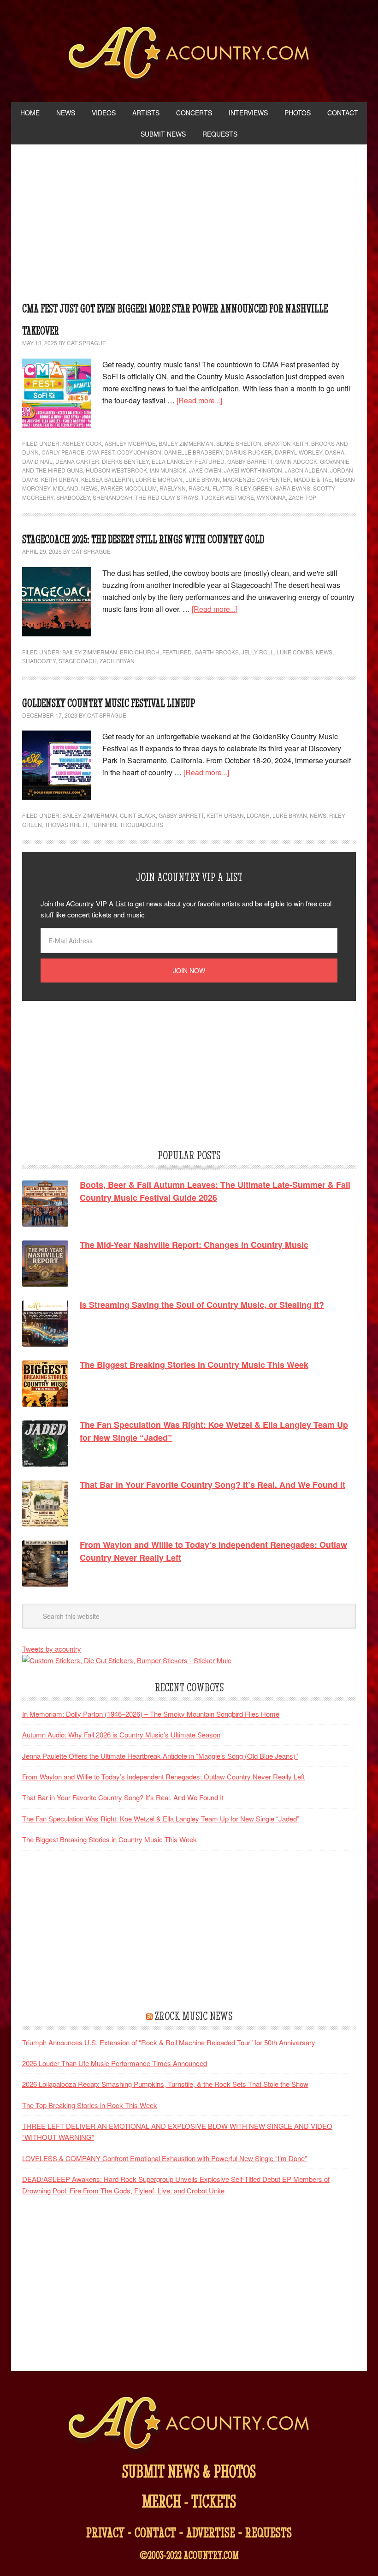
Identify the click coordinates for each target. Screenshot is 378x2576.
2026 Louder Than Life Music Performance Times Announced (115, 2063)
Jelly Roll (258, 652)
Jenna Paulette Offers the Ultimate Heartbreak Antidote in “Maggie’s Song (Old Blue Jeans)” (160, 1756)
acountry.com (211, 2555)
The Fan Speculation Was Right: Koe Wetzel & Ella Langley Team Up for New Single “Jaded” (161, 1818)
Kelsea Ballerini (107, 479)
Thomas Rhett (66, 824)
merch (162, 2501)
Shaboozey (73, 497)
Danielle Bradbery (193, 452)
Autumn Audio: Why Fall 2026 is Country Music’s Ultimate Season (121, 1734)
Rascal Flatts (210, 488)
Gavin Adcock (296, 461)
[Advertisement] (189, 225)
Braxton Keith (286, 443)
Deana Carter (77, 461)
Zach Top (302, 497)
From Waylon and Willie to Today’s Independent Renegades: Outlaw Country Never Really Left (163, 1776)
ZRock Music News (194, 2016)
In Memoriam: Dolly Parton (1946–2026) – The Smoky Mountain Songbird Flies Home (151, 1714)
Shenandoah (112, 497)
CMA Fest (101, 452)
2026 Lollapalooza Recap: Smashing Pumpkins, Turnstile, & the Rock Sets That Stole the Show (165, 2084)
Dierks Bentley (125, 461)
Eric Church (140, 652)
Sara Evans (293, 488)
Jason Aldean (306, 470)
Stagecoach (78, 661)
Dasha (335, 452)
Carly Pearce (63, 452)
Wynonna (271, 497)
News (89, 488)
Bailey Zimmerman (186, 443)
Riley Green (254, 488)
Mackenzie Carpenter (257, 479)
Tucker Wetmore (227, 497)
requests (269, 2532)
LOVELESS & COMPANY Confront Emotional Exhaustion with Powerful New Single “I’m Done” (165, 2158)
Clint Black (138, 815)
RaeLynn (173, 488)
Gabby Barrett (250, 461)
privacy (105, 2532)
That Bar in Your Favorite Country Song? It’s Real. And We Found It (123, 1797)
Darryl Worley (298, 452)
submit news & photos (189, 2471)
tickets (214, 2501)
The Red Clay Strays (167, 497)
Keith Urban (60, 479)
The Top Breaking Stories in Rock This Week (90, 2105)
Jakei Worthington (253, 470)
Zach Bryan (117, 661)
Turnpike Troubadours (127, 824)
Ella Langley (172, 461)
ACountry (189, 55)
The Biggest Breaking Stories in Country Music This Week (109, 1839)
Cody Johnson (139, 452)
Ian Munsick (168, 470)
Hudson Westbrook (116, 470)
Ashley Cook (82, 443)
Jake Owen (205, 470)
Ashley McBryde (130, 443)
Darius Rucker (249, 452)
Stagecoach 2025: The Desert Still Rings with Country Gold (143, 539)
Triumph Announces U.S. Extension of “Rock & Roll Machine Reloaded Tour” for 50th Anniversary (169, 2042)
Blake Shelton (239, 443)
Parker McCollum (129, 488)
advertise (211, 2532)
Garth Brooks (217, 652)
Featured (210, 461)
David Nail (37, 461)
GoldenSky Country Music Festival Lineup (109, 703)
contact (155, 2532)
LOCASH (258, 815)
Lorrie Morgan (159, 479)
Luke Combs (295, 652)
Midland (66, 488)
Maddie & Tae (313, 479)
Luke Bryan (203, 479)
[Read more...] (199, 400)
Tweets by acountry (52, 1649)
